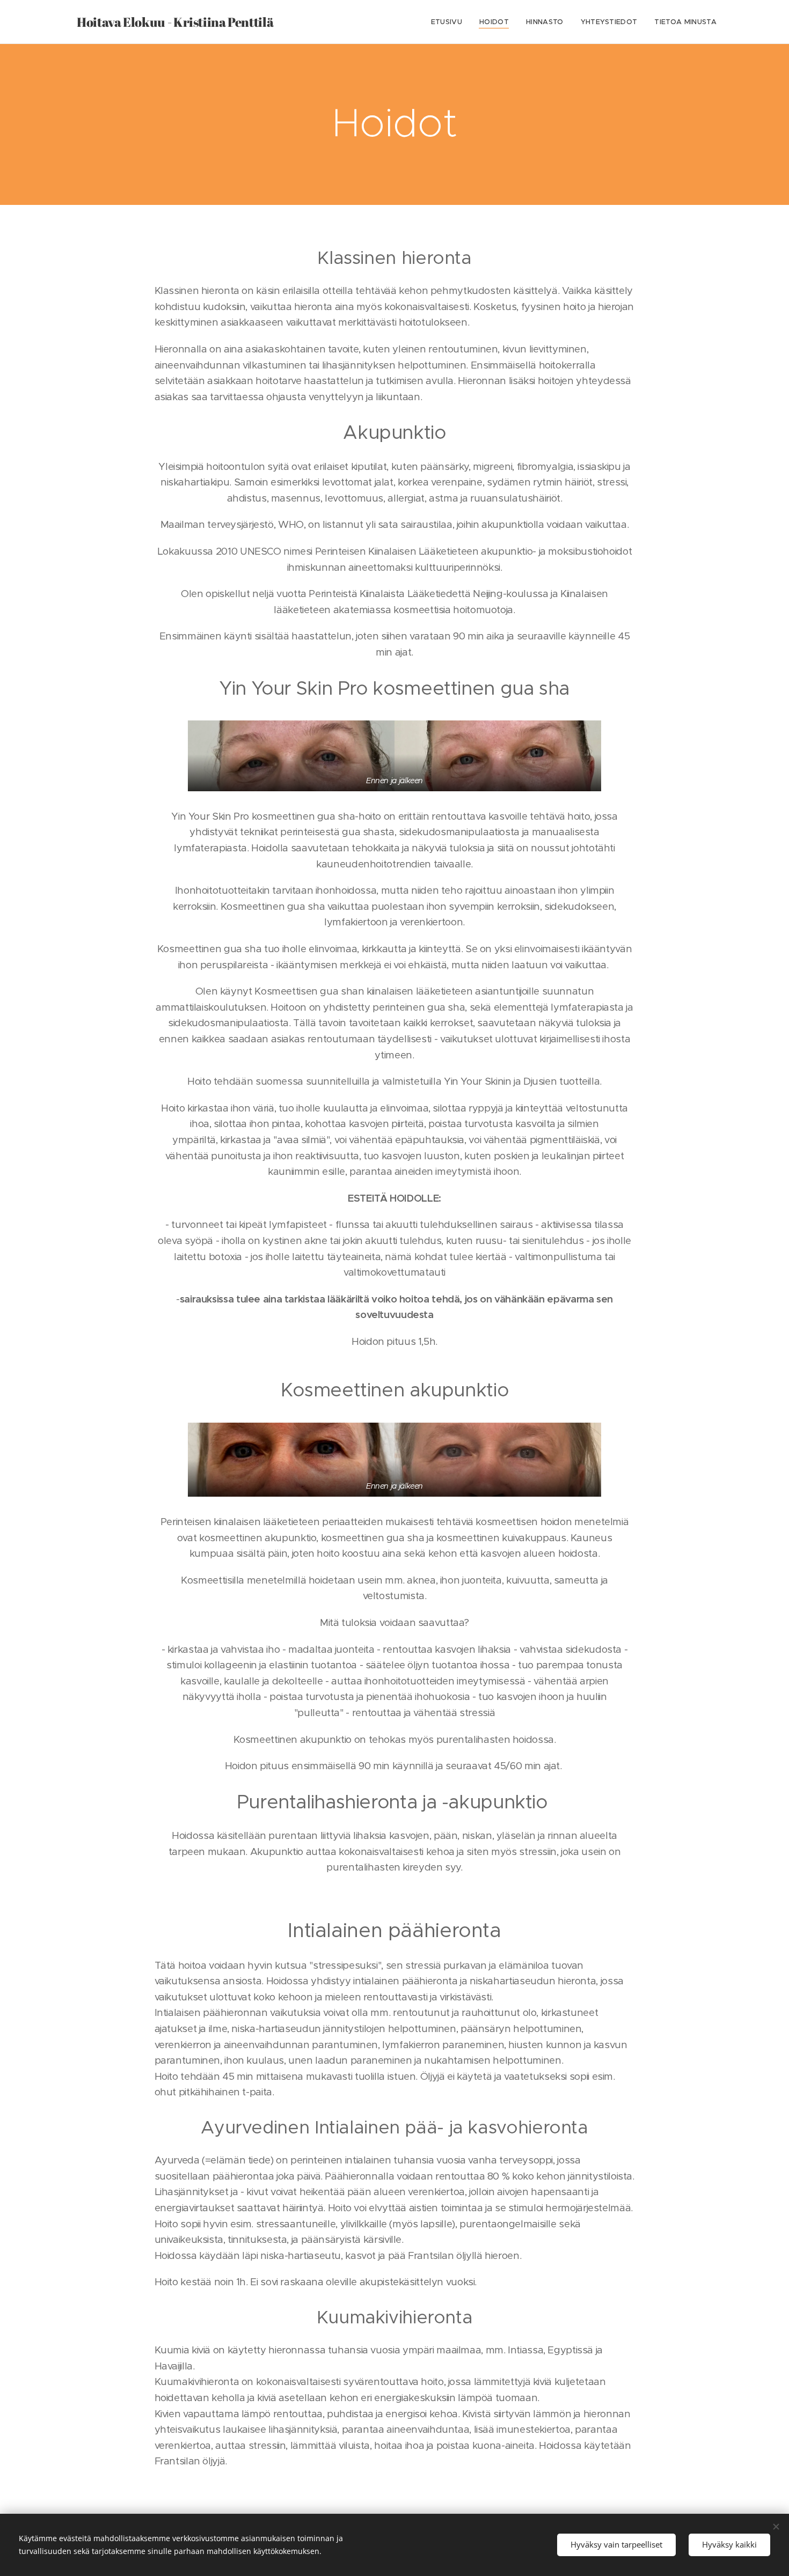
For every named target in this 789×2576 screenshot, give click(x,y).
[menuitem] (450, 22)
